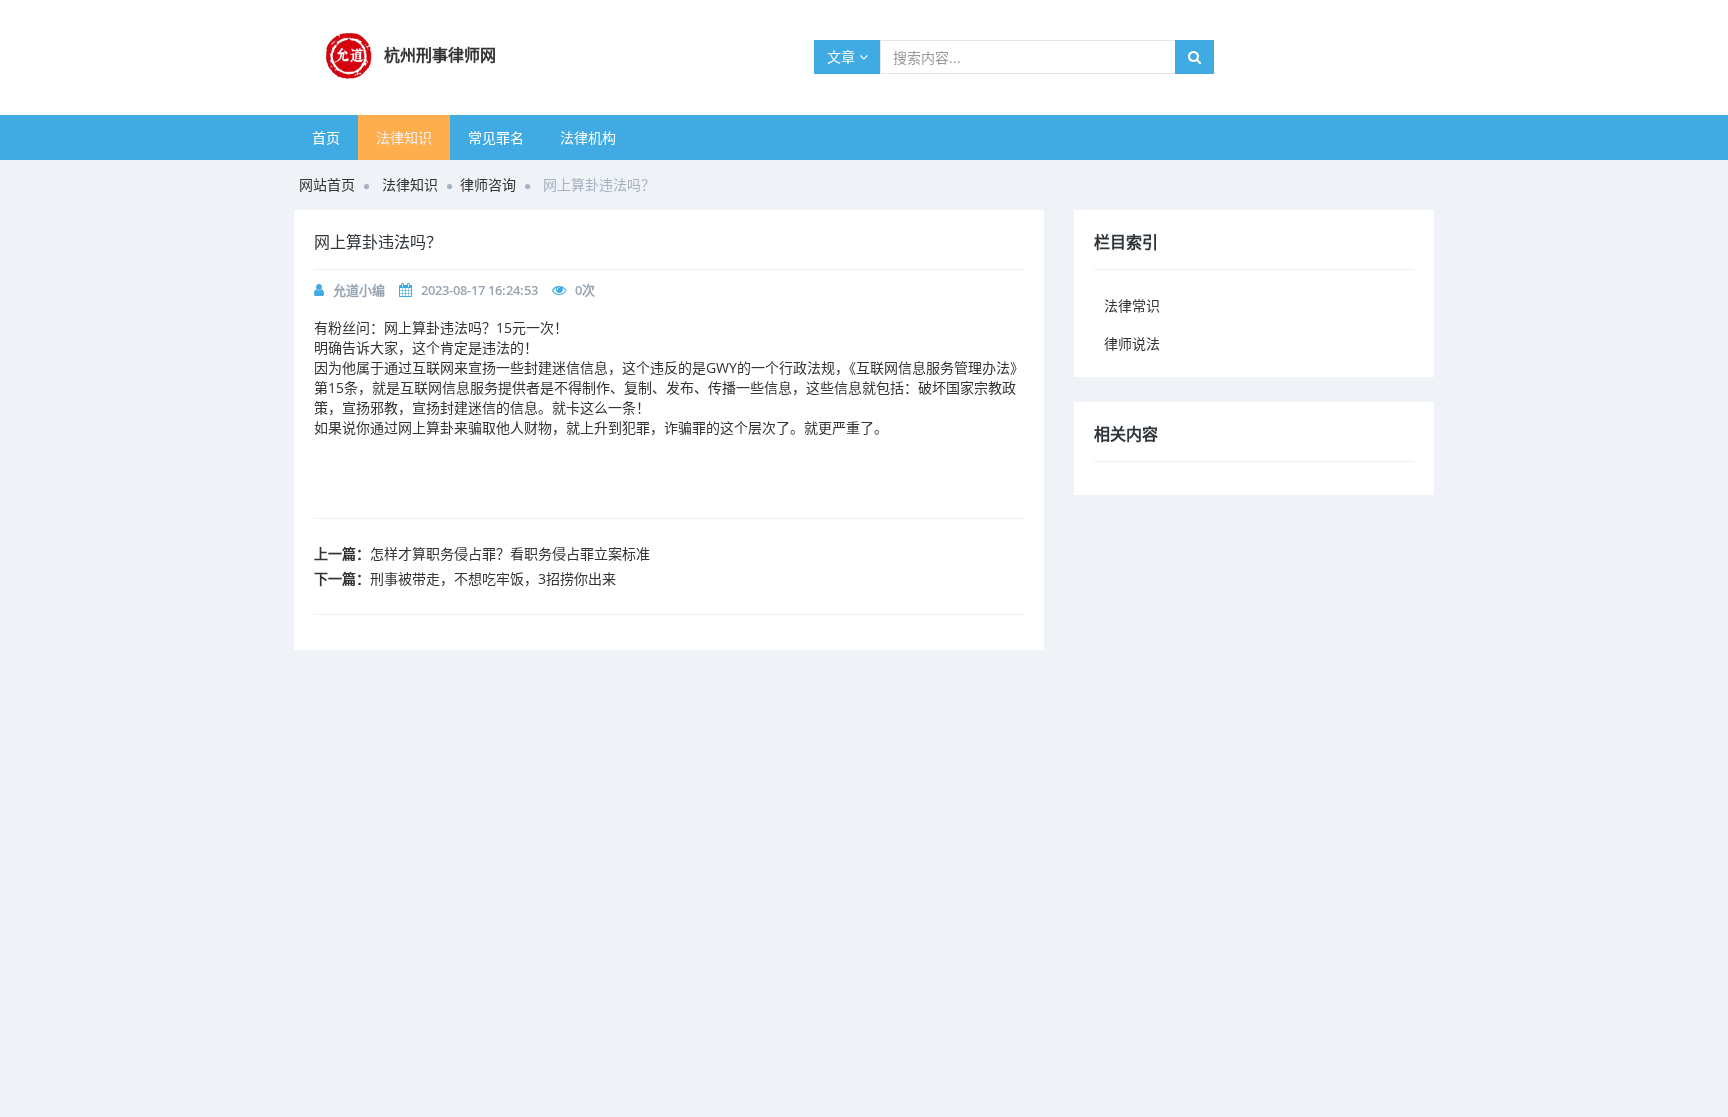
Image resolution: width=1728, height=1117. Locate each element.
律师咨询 (488, 184)
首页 (326, 137)
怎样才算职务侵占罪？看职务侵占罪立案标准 (510, 553)
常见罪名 (496, 137)
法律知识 (404, 137)
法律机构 (588, 137)
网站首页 (327, 184)
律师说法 (1132, 343)
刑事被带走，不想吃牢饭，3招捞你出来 (493, 578)
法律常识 (1132, 305)
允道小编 (359, 290)
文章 (843, 56)
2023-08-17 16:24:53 (479, 290)
